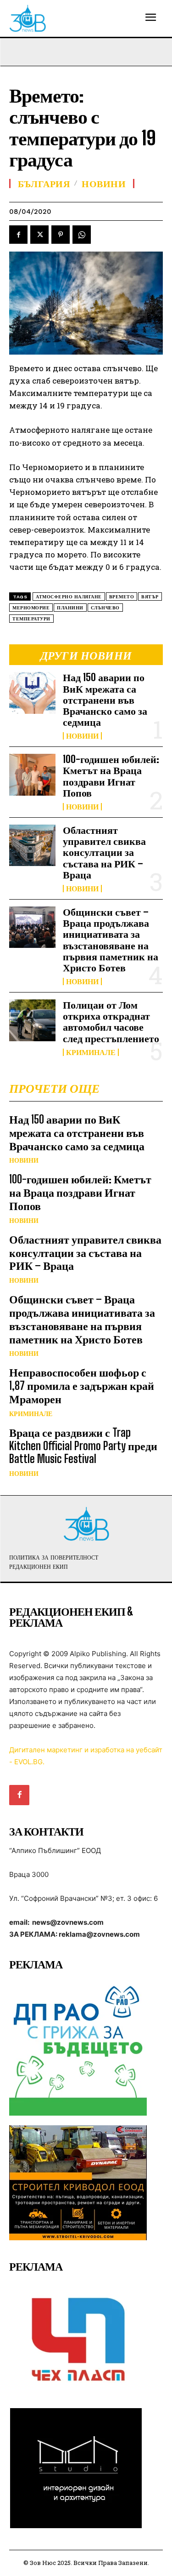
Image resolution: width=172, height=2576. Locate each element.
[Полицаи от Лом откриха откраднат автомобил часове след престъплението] (32, 1020)
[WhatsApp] (82, 235)
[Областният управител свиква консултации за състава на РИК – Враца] (32, 845)
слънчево (105, 608)
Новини (82, 736)
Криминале (91, 1052)
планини (70, 608)
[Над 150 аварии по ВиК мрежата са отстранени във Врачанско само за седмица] (32, 693)
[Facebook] (18, 235)
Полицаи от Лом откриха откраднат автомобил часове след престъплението (111, 1021)
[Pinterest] (61, 235)
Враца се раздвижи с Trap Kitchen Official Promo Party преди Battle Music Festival (83, 1446)
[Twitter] (39, 235)
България (44, 184)
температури (31, 619)
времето (122, 597)
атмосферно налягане (69, 597)
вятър (150, 597)
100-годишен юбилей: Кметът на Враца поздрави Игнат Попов (111, 776)
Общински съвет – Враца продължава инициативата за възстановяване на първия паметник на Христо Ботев (111, 940)
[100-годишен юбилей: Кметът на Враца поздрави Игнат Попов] (32, 775)
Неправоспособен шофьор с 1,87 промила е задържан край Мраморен (82, 1386)
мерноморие (31, 608)
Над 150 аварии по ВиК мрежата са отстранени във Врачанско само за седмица (105, 700)
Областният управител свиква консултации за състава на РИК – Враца (104, 852)
